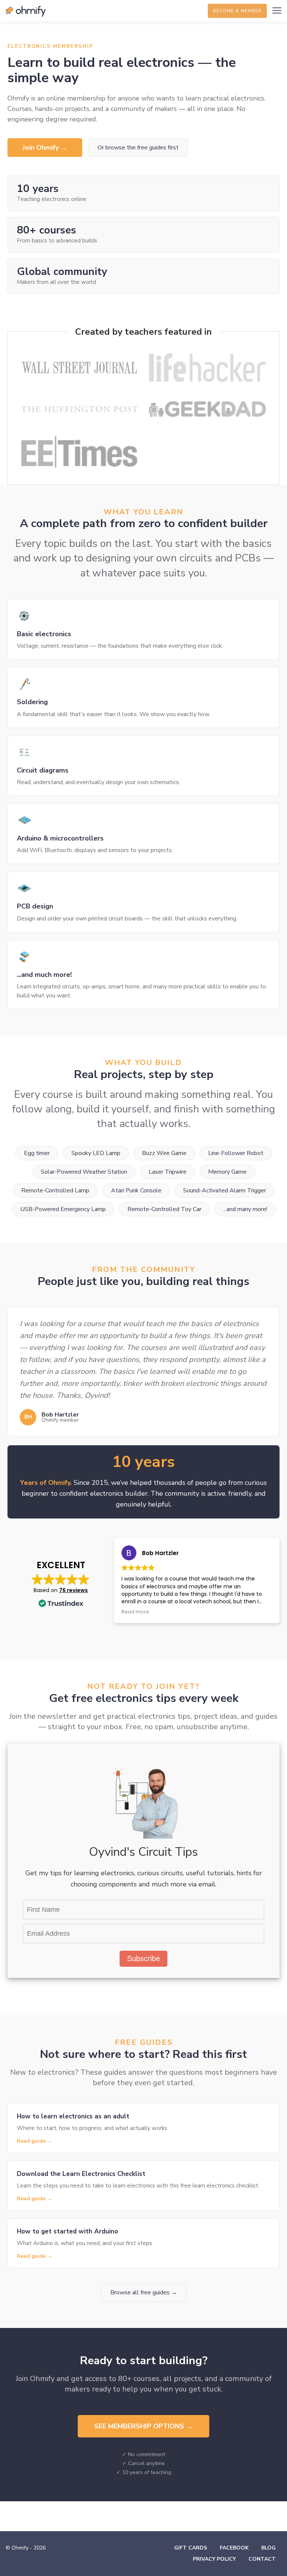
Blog (269, 2548)
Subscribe (143, 1959)
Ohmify (26, 11)
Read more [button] (135, 1612)
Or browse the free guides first (138, 148)
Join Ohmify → (45, 148)
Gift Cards (191, 2548)
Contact (262, 2559)
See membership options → (143, 2426)
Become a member (237, 11)
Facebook (234, 2548)
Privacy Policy (214, 2559)
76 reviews (73, 1590)
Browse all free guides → (144, 2292)
